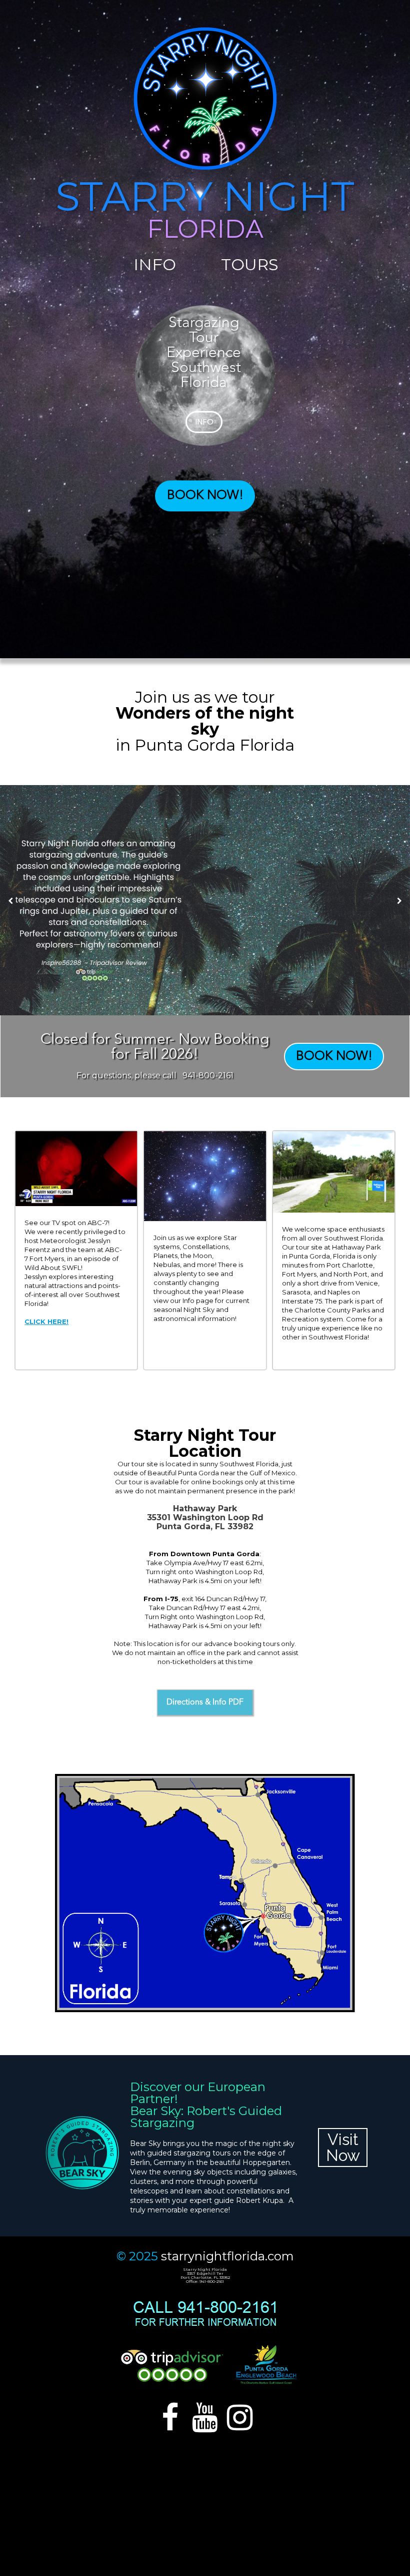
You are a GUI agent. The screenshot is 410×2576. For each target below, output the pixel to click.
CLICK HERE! (46, 1321)
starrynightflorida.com (227, 2256)
